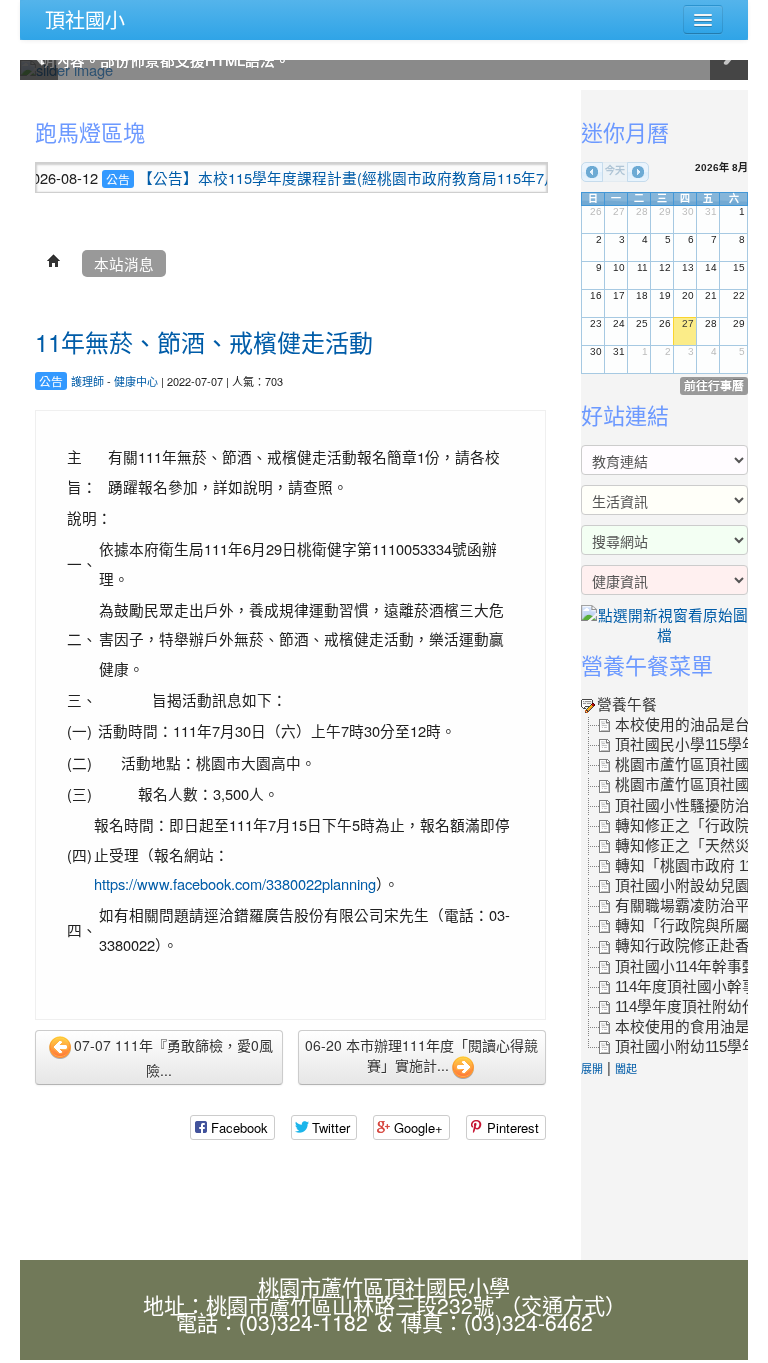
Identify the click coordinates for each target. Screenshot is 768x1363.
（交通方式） (563, 1305)
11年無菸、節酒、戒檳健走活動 (204, 341)
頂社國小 (85, 19)
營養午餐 (627, 705)
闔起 (626, 1068)
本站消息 (124, 263)
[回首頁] (54, 263)
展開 (592, 1068)
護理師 (87, 381)
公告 (91, 178)
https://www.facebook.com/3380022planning (235, 883)
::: (24, 102)
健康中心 (136, 381)
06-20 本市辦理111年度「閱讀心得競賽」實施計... (421, 1055)
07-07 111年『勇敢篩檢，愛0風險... (173, 1057)
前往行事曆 (714, 385)
